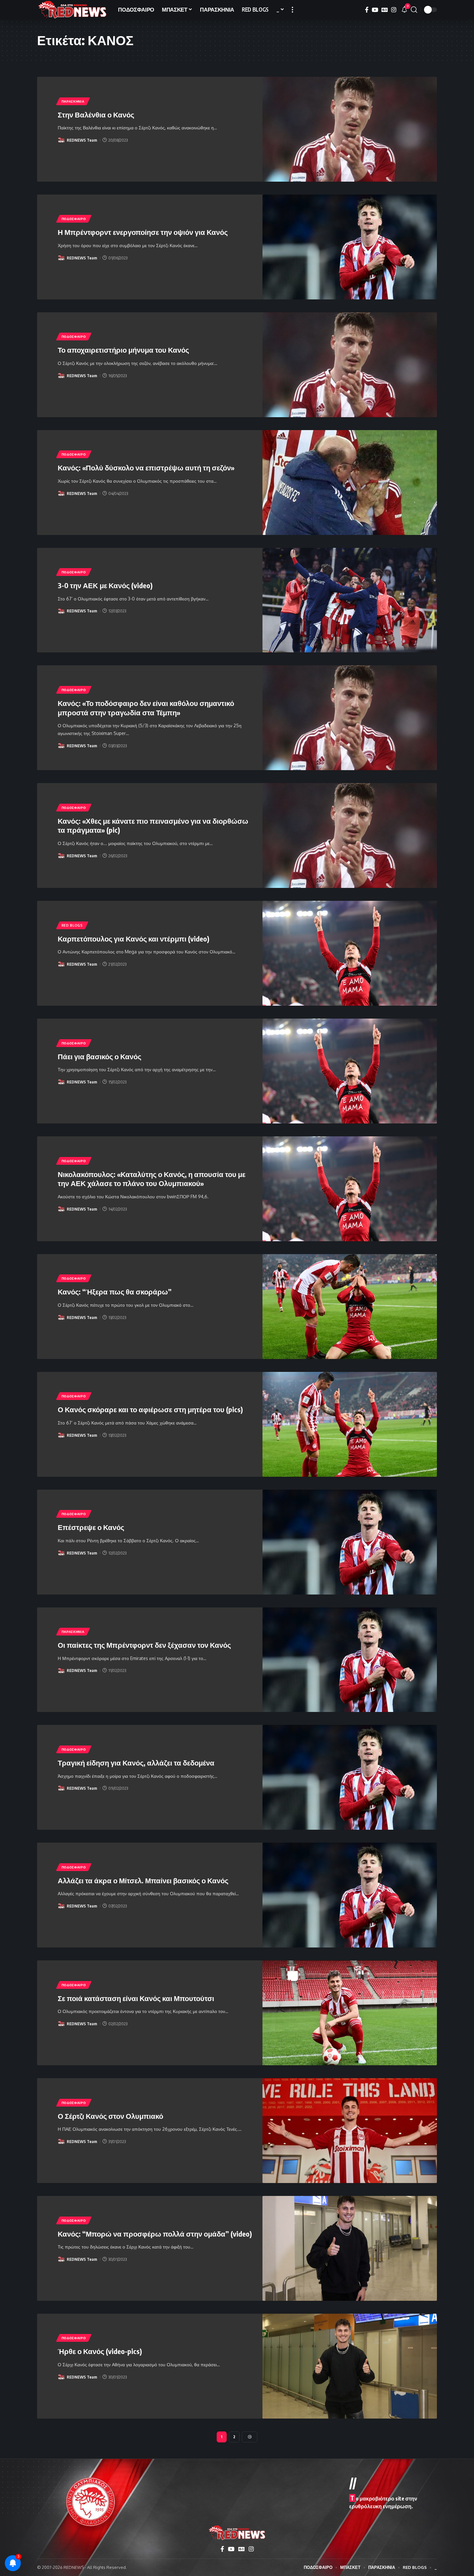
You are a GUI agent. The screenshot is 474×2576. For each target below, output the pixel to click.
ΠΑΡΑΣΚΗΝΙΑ (73, 101)
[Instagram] (394, 10)
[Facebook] (367, 10)
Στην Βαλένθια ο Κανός (96, 115)
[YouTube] (375, 10)
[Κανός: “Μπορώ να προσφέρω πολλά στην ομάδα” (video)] (350, 2248)
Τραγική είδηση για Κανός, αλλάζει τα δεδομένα (136, 1763)
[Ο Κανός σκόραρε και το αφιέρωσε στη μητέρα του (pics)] (350, 1424)
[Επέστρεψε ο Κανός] (350, 1542)
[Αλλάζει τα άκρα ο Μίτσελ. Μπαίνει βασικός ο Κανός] (350, 1895)
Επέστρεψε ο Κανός (91, 1527)
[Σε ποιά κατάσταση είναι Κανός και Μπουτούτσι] (350, 2013)
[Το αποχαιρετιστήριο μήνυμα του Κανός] (350, 365)
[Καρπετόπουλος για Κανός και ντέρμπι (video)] (350, 953)
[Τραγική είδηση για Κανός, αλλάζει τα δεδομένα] (350, 1777)
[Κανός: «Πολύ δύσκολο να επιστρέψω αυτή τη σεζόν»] (350, 483)
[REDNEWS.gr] (72, 10)
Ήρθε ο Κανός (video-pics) (100, 2351)
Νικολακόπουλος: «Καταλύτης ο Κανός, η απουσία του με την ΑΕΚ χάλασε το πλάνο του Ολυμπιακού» (152, 1179)
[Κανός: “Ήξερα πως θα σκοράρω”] (350, 1307)
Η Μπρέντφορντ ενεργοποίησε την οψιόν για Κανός (143, 232)
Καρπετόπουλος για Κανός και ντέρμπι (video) (133, 939)
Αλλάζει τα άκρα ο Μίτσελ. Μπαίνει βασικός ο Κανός (143, 1880)
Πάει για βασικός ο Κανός (99, 1056)
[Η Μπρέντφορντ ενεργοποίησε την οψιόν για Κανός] (350, 247)
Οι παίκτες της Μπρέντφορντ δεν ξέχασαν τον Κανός (144, 1645)
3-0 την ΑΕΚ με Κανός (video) (105, 585)
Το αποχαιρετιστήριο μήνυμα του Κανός (123, 350)
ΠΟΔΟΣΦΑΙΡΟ (74, 219)
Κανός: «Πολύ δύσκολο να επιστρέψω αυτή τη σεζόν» (146, 468)
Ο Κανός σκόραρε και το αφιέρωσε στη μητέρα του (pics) (150, 1409)
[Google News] (385, 10)
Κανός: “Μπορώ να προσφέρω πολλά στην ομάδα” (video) (155, 2234)
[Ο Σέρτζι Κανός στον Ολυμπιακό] (350, 2131)
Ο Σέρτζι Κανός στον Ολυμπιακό (110, 2116)
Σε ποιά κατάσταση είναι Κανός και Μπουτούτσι (136, 1998)
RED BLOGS (72, 925)
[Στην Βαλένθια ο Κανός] (350, 129)
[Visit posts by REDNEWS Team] (61, 140)
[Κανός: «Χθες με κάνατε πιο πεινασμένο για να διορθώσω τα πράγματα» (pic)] (350, 835)
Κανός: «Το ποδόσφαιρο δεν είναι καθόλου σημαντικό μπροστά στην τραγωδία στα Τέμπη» (146, 708)
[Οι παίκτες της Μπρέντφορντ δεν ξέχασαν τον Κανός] (350, 1660)
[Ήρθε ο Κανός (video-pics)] (350, 2366)
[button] (292, 10)
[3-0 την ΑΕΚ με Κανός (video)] (350, 600)
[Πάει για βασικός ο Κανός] (350, 1071)
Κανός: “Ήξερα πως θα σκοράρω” (115, 1292)
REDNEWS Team (82, 140)
